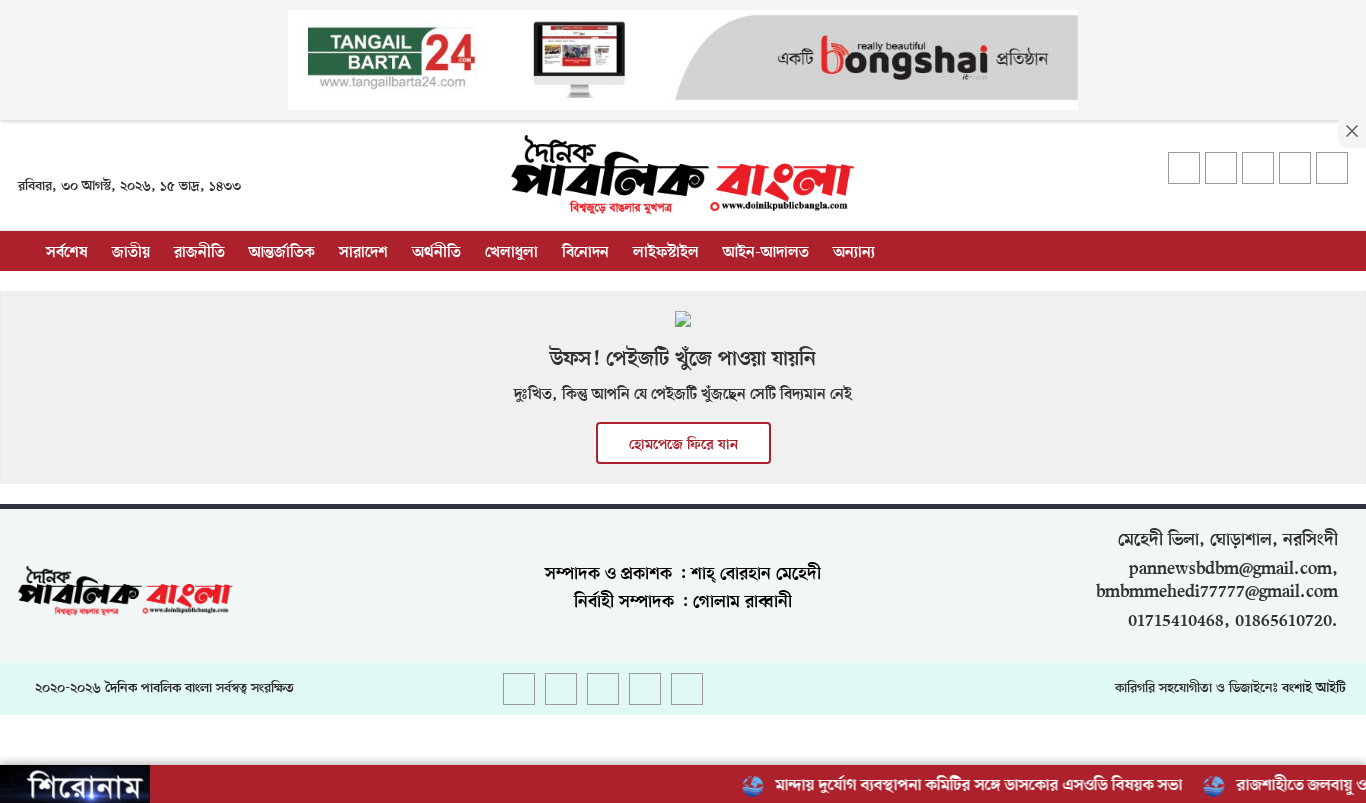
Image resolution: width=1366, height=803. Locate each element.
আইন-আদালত (766, 253)
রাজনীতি (199, 253)
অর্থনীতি (436, 253)
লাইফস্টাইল (666, 253)
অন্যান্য (854, 253)
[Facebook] (1184, 168)
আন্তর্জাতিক (282, 253)
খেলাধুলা (511, 253)
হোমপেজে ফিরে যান (683, 445)
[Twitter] (1221, 168)
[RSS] (1332, 168)
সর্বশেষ (67, 253)
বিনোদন (585, 253)
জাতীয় (131, 253)
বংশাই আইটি (1314, 688)
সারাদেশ (363, 253)
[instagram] (1258, 168)
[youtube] (1295, 168)
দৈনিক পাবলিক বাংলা (158, 688)
